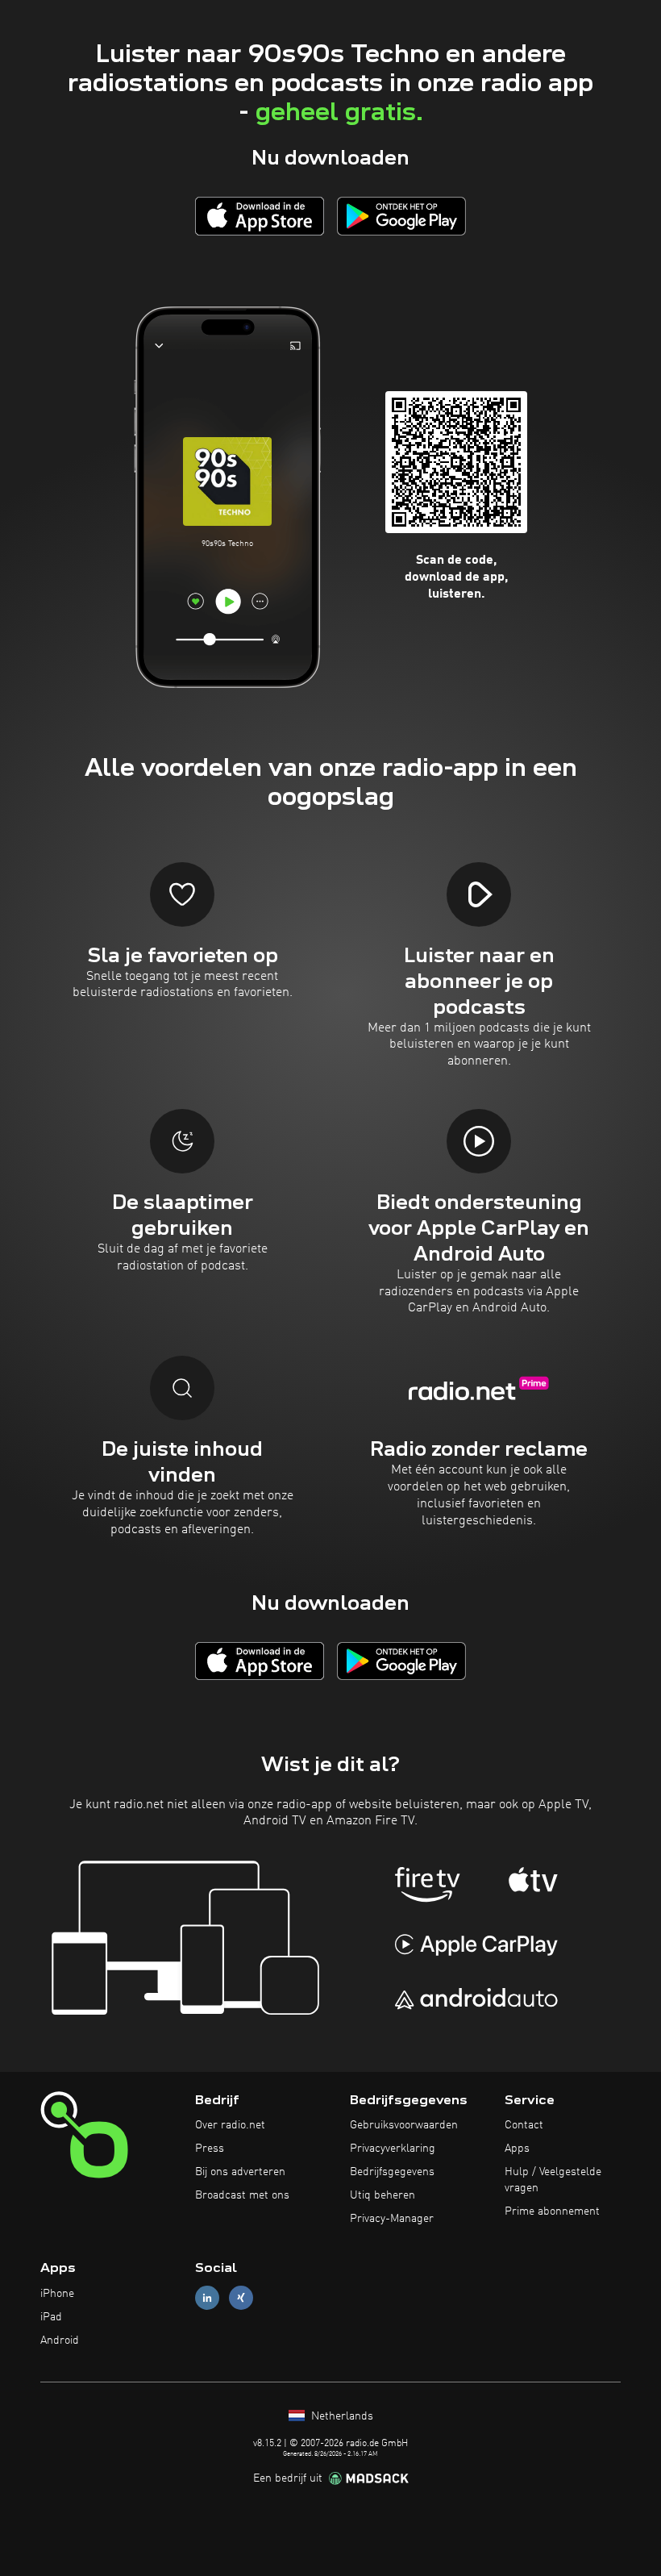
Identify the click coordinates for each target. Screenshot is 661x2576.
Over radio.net (230, 2125)
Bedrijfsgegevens (392, 2172)
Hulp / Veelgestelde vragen (553, 2180)
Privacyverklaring (393, 2149)
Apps (517, 2149)
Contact (524, 2125)
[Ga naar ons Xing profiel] (241, 2298)
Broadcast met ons (242, 2195)
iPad (51, 2317)
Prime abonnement (552, 2211)
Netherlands (341, 2416)
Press (210, 2149)
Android (60, 2340)
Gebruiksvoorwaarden (404, 2125)
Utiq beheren (382, 2195)
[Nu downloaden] (260, 216)
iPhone (57, 2294)
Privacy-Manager (392, 2219)
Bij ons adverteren (240, 2172)
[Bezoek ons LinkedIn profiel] (207, 2298)
